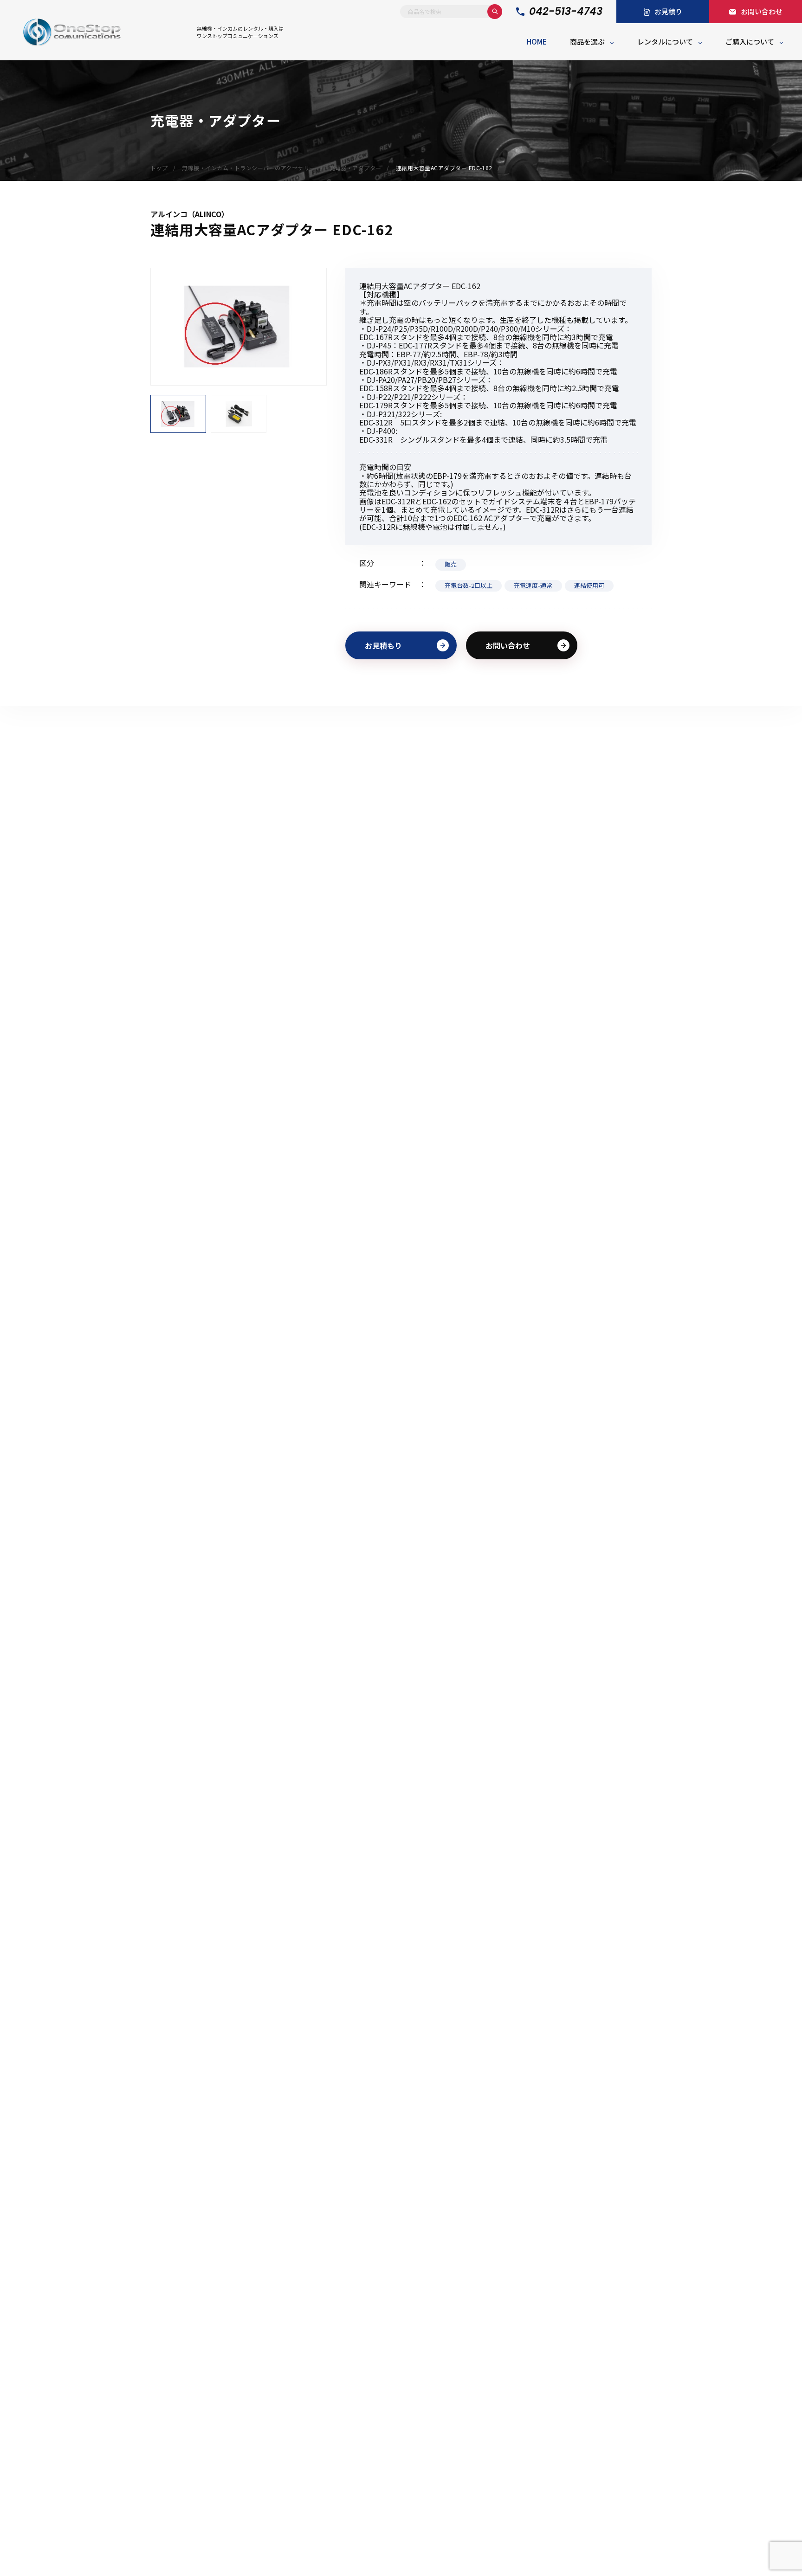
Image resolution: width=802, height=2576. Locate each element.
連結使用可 (589, 585)
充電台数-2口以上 (469, 585)
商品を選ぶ (587, 42)
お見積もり (383, 645)
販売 (451, 564)
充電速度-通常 (533, 585)
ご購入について (750, 42)
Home (537, 42)
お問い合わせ (508, 645)
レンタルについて (665, 42)
